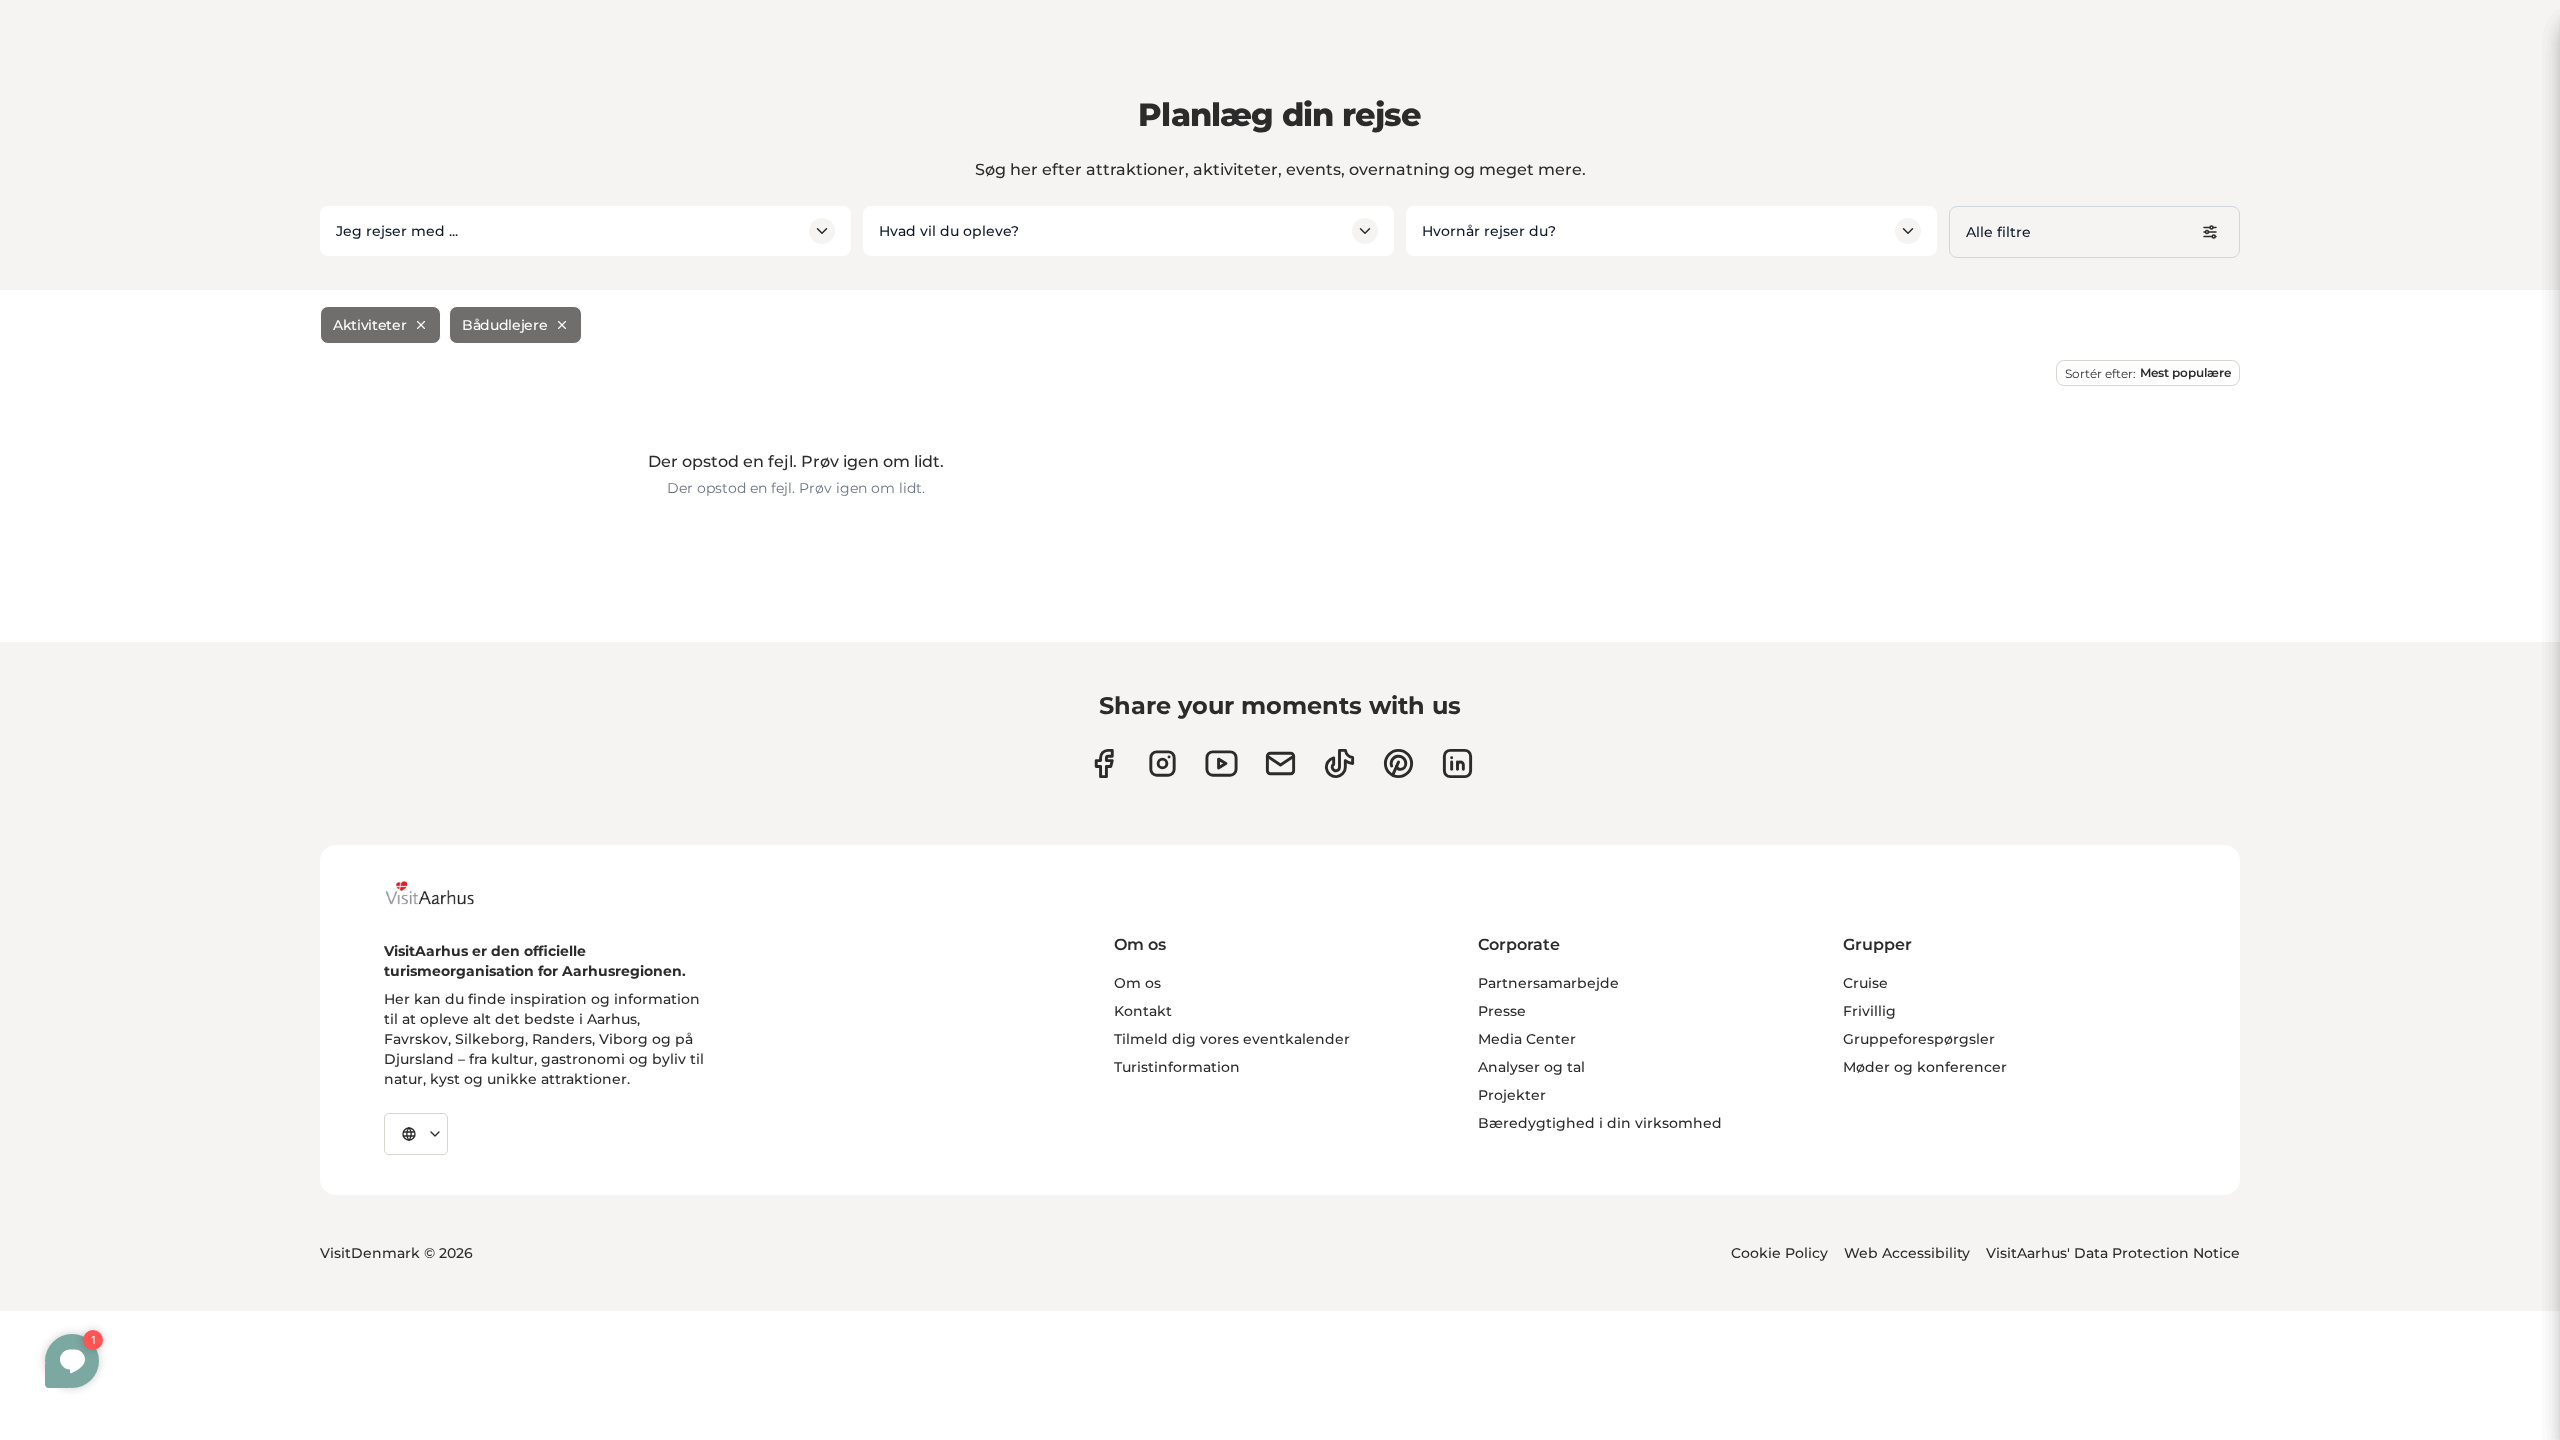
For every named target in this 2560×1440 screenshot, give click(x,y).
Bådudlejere (504, 325)
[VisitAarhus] (445, 893)
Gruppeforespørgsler (1919, 1039)
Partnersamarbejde (1548, 983)
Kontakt (1143, 1011)
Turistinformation (1177, 1067)
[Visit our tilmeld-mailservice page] (1280, 763)
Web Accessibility (1907, 1253)
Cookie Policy (1779, 1253)
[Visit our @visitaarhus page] (1339, 763)
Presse (1502, 1011)
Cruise (1865, 983)
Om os (1137, 983)
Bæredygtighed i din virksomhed (1600, 1123)
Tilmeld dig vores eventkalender (1232, 1039)
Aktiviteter (369, 325)
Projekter (1512, 1095)
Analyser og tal (1531, 1067)
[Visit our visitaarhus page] (1103, 763)
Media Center (1527, 1039)
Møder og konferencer (1925, 1067)
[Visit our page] (1162, 763)
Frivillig (1869, 1011)
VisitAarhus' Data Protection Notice (2113, 1253)
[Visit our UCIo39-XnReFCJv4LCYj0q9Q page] (1221, 763)
